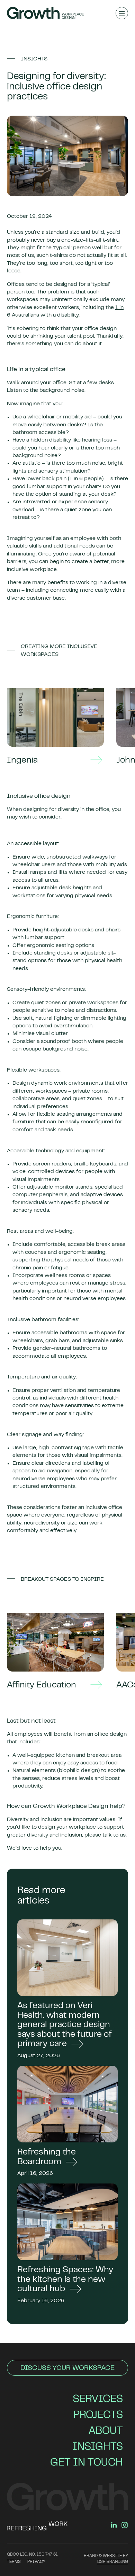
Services (98, 2400)
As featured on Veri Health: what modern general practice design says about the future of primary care (65, 2025)
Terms (14, 2562)
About (106, 2431)
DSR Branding (113, 2562)
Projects (98, 2415)
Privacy (36, 2562)
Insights (98, 2447)
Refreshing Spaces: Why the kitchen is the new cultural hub (65, 2280)
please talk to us (105, 1835)
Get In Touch (87, 2463)
